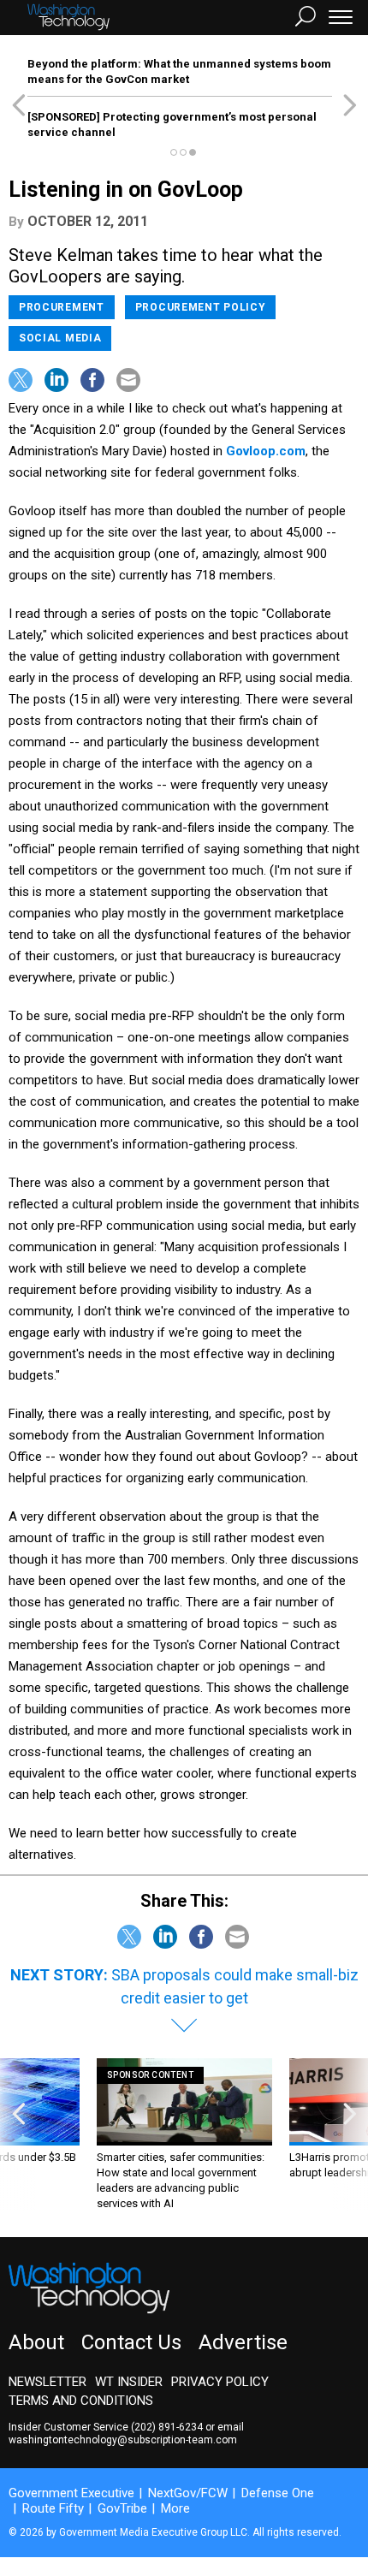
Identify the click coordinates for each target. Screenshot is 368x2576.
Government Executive (71, 2493)
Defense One (278, 2493)
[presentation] (18, 2135)
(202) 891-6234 (167, 2427)
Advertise (243, 2342)
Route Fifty (53, 2508)
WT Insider (129, 2382)
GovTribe (122, 2508)
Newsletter (47, 2382)
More (175, 2508)
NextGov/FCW (188, 2493)
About (36, 2342)
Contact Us (131, 2342)
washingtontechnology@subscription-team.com (123, 2440)
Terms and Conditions (81, 2401)
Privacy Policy (220, 2382)
